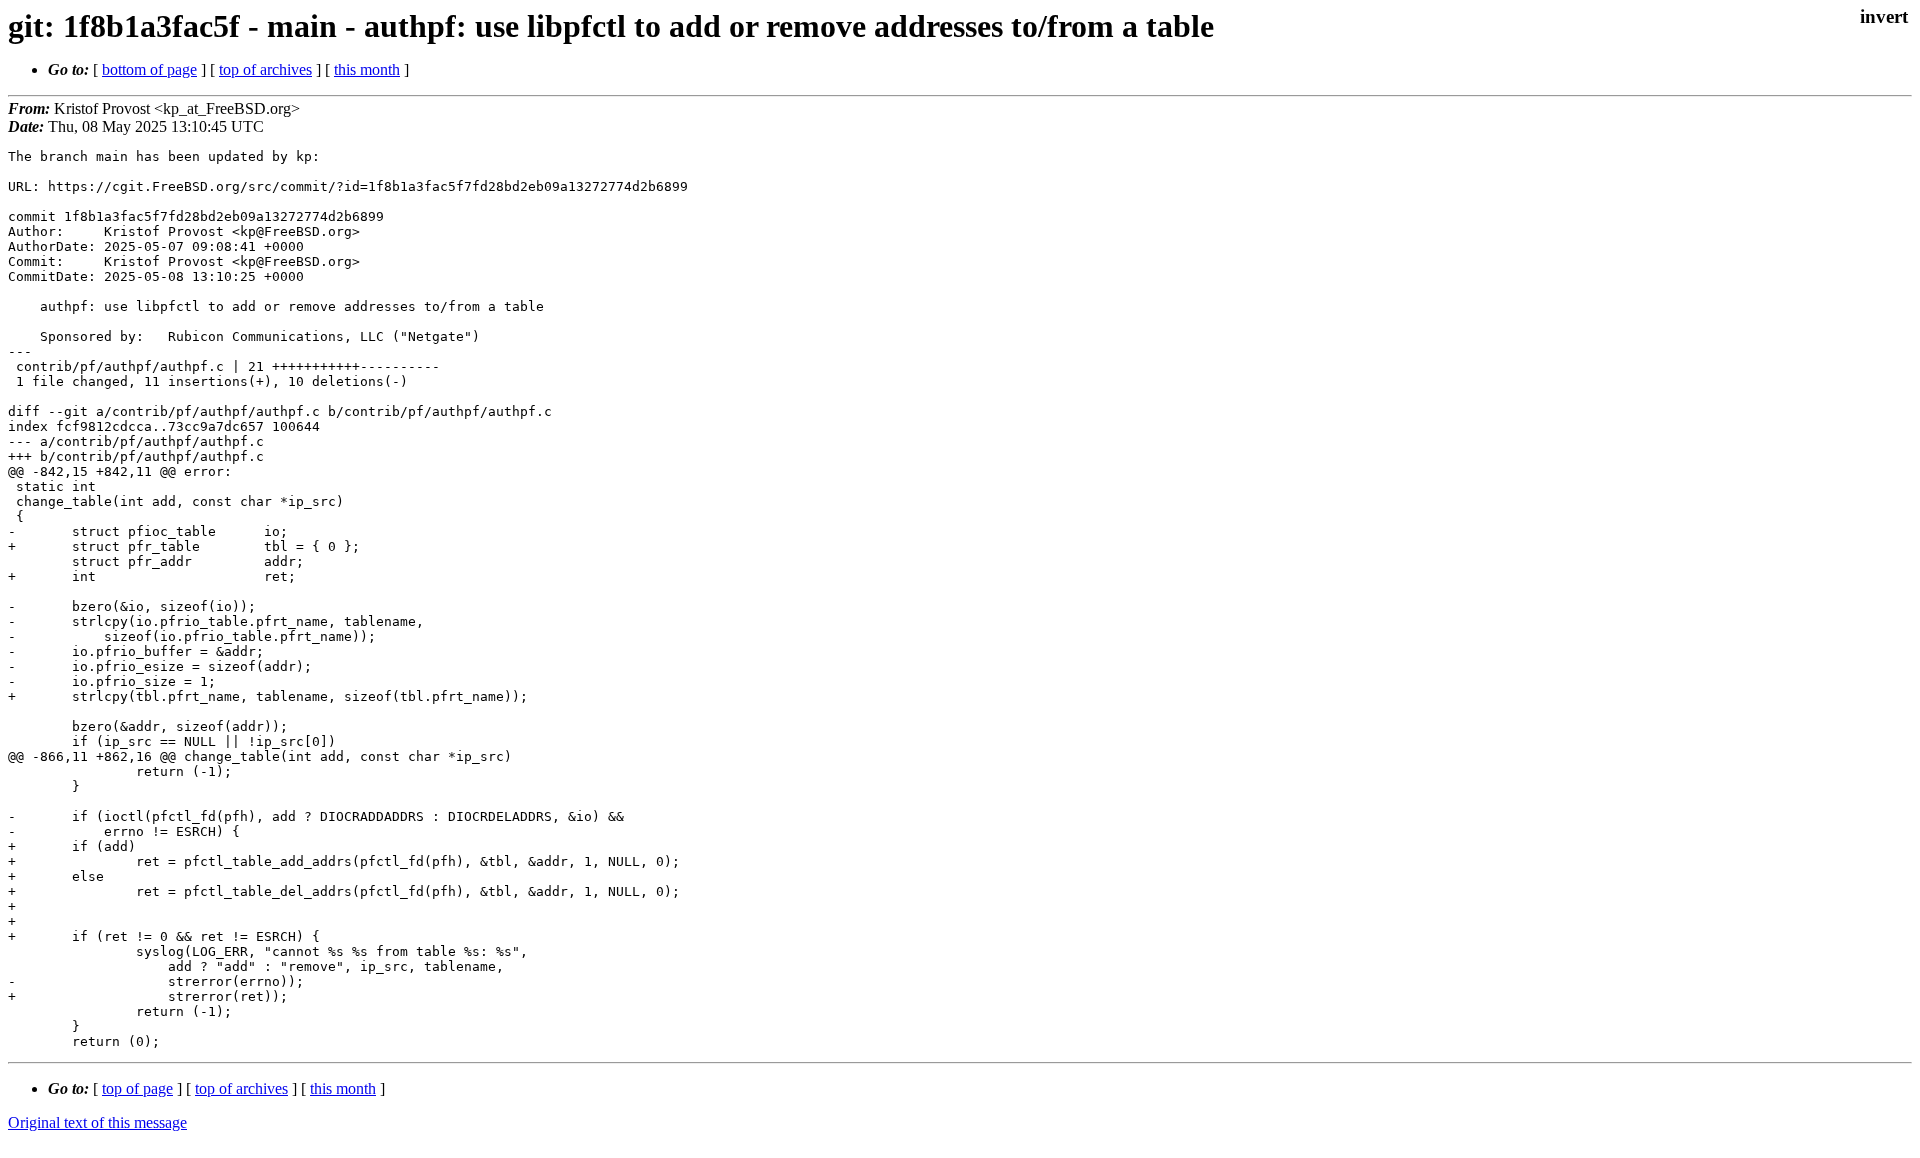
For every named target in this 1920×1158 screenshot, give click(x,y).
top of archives (265, 69)
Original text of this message (97, 1122)
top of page (137, 1088)
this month (367, 69)
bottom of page (149, 69)
